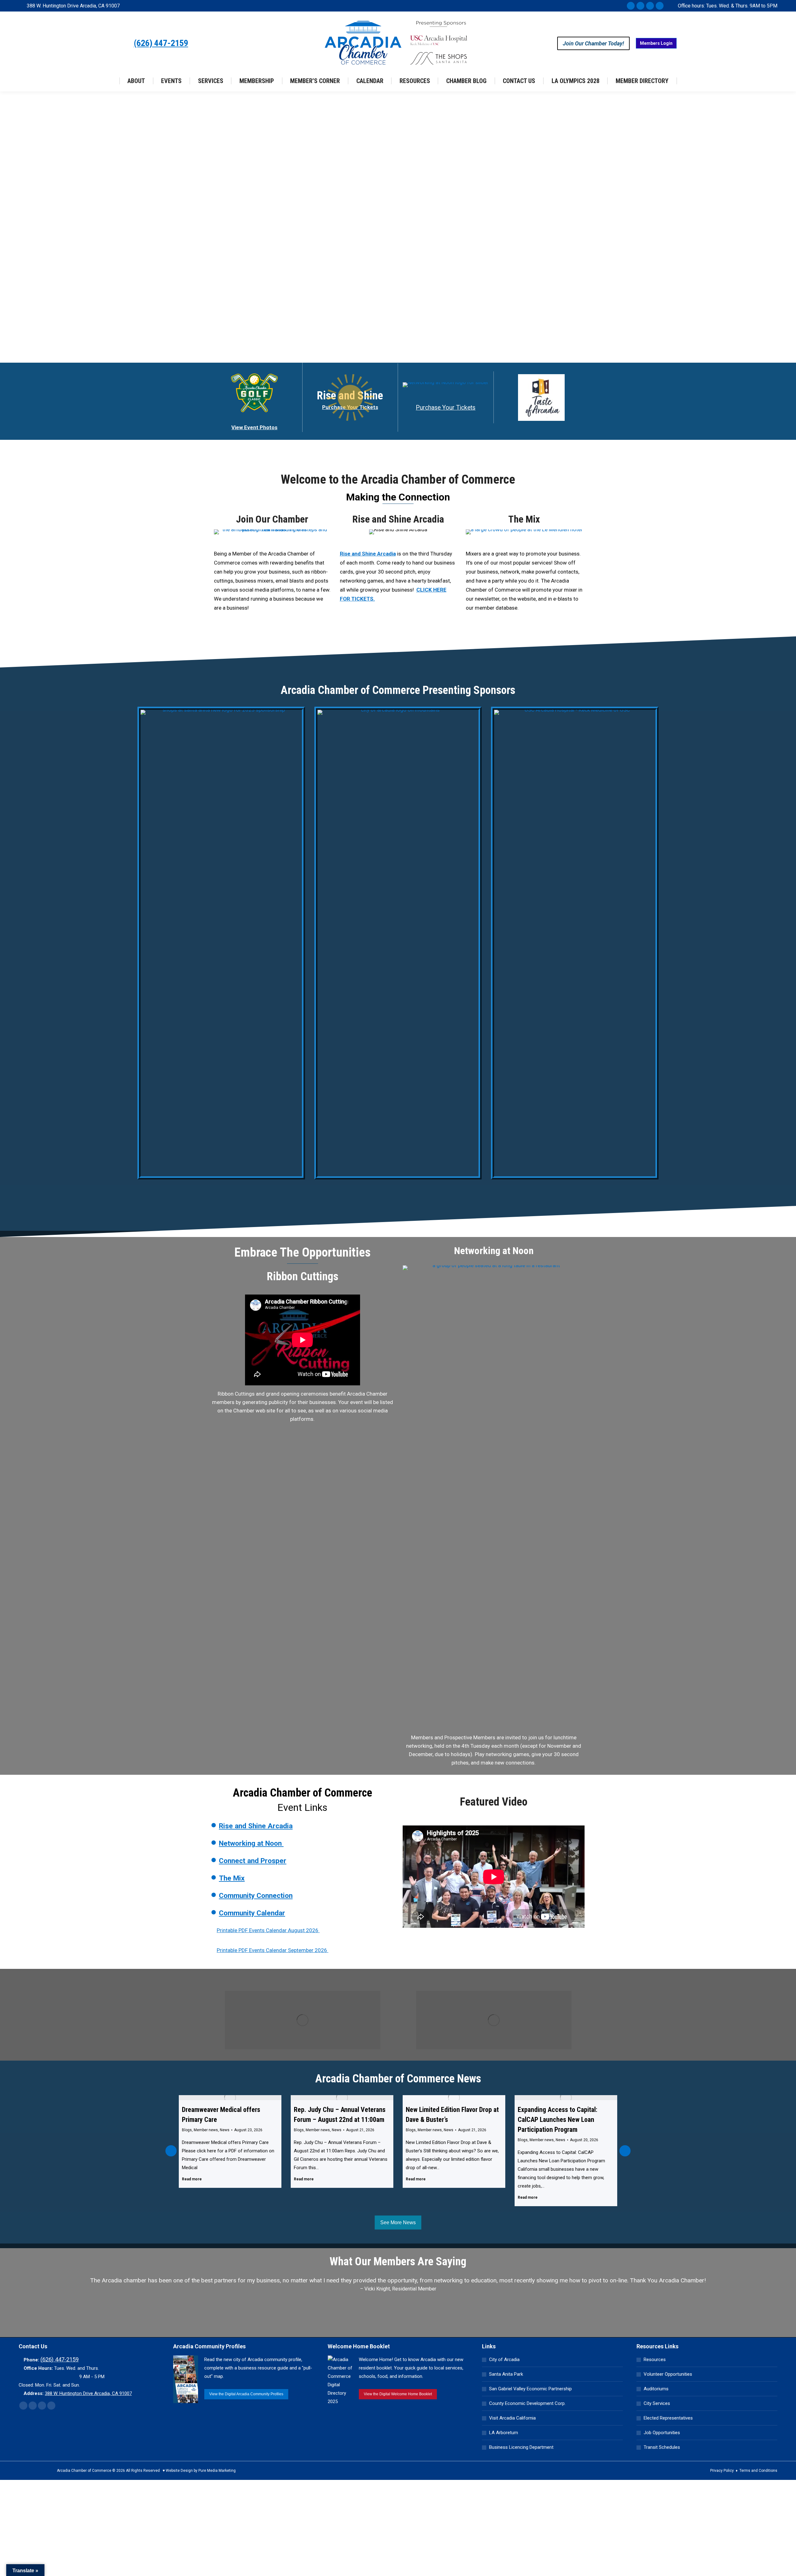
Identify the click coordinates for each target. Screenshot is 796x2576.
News (225, 2130)
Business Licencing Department (521, 2447)
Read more (192, 2179)
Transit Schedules (662, 2447)
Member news (206, 2130)
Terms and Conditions (758, 2471)
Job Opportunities (662, 2433)
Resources (655, 2360)
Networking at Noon (251, 1843)
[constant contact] (494, 1499)
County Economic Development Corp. (527, 2403)
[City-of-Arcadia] (398, 943)
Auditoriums (656, 2389)
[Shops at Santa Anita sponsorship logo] (221, 943)
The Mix (524, 519)
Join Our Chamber (272, 519)
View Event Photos (254, 427)
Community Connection (256, 1896)
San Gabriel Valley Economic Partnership (530, 2389)
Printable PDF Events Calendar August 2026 (270, 1930)
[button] (171, 2151)
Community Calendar (252, 1913)
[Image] (303, 2020)
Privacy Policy (722, 2471)
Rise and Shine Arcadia (398, 519)
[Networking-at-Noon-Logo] (446, 385)
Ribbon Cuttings (303, 1276)
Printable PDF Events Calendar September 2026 (275, 1950)
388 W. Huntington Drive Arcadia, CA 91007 (73, 6)
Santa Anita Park (506, 2374)
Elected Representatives (668, 2418)
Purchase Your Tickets (446, 408)
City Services (657, 2403)
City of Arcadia (504, 2360)
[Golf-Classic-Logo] (254, 393)
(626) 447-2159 (161, 43)
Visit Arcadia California (512, 2418)
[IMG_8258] (272, 532)
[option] (398, 2294)
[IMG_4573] (524, 532)
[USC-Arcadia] (575, 943)
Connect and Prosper (253, 1861)
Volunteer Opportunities (668, 2374)
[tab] (384, 2318)
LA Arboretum (504, 2433)
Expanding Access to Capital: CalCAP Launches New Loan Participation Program (446, 2120)
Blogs (187, 2130)
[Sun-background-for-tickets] (350, 398)
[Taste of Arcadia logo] (541, 398)
